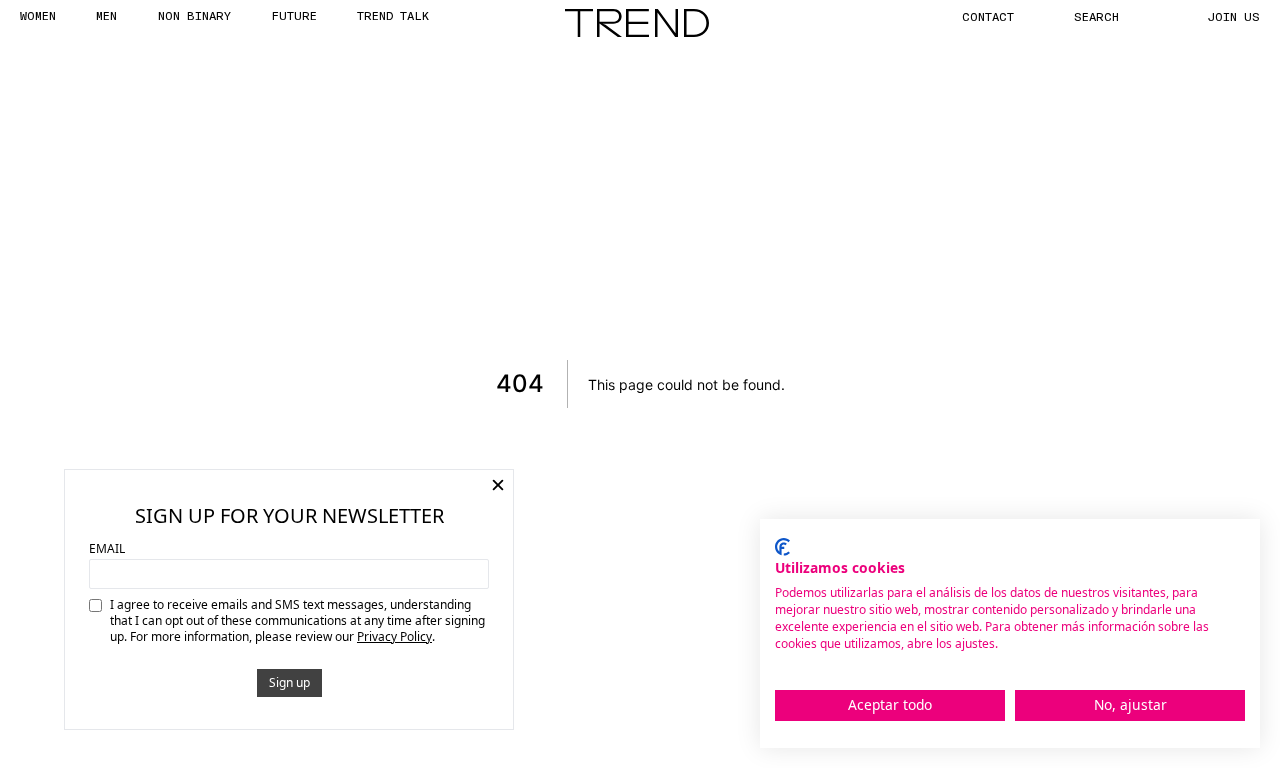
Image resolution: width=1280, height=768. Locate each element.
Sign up (289, 682)
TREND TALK (393, 15)
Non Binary (194, 15)
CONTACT (988, 16)
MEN (106, 15)
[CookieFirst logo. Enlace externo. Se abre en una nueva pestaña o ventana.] (782, 547)
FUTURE (294, 15)
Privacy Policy (394, 636)
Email (107, 549)
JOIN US (1234, 16)
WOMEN (38, 15)
